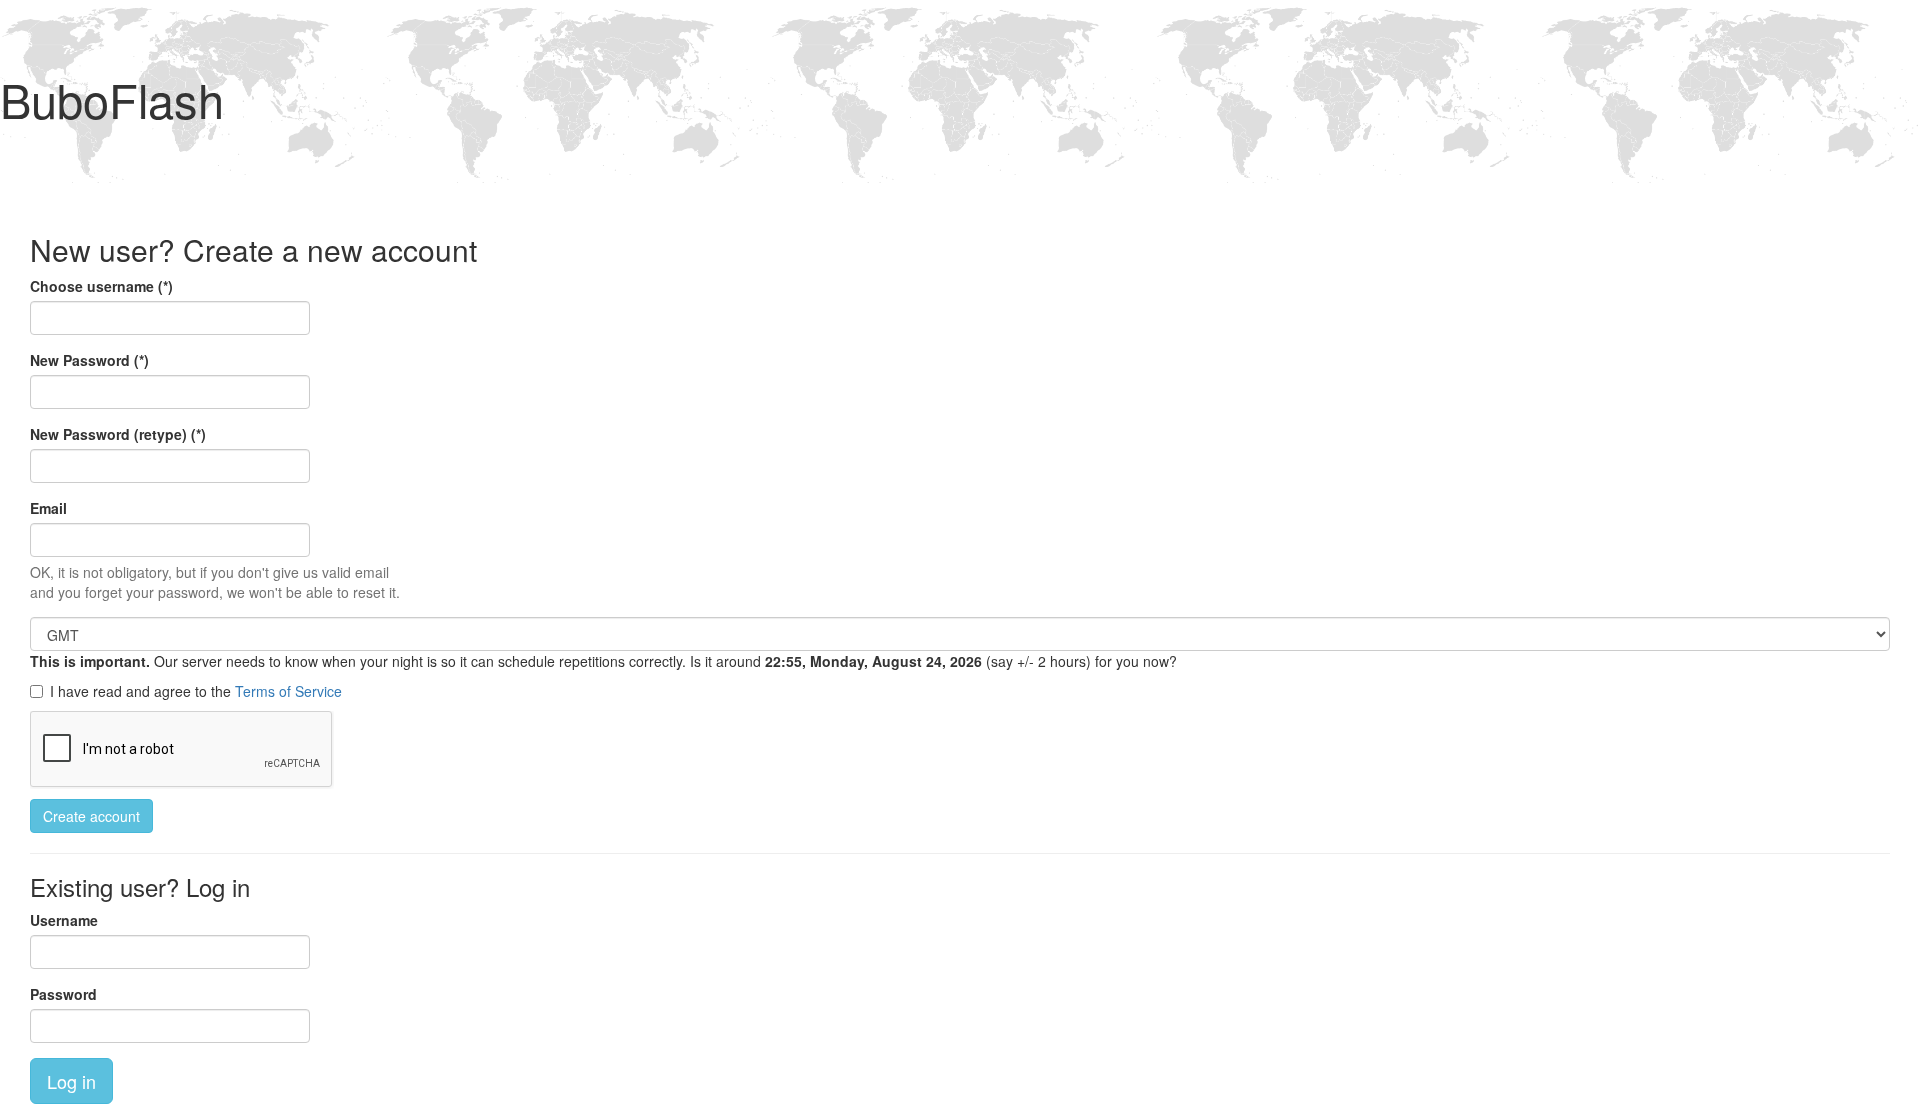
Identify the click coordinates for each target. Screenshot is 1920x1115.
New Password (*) (89, 360)
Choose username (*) (101, 286)
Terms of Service (288, 691)
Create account (91, 816)
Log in (71, 1081)
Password (63, 994)
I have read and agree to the (196, 691)
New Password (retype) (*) (118, 434)
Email (48, 508)
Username (64, 920)
